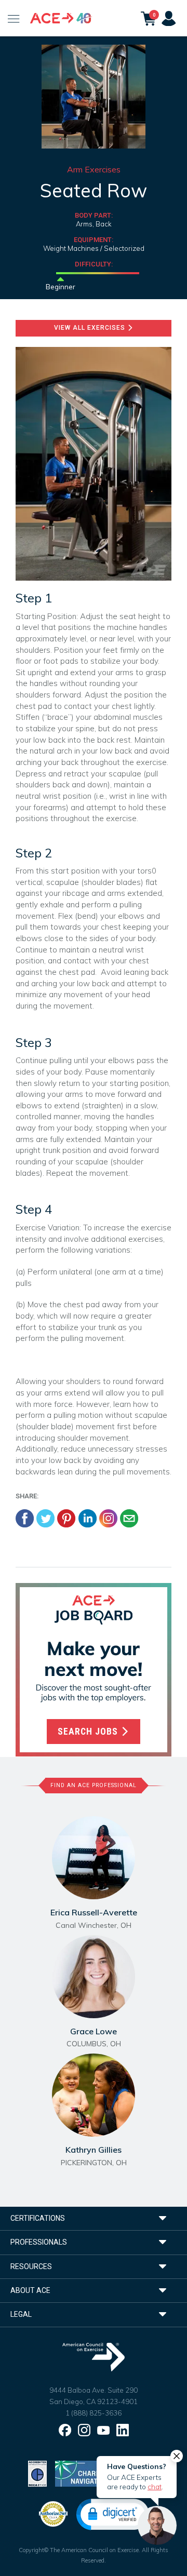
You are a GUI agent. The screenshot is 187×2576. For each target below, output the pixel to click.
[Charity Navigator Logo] (81, 2472)
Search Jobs (89, 1732)
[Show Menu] (14, 18)
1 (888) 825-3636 (94, 2413)
